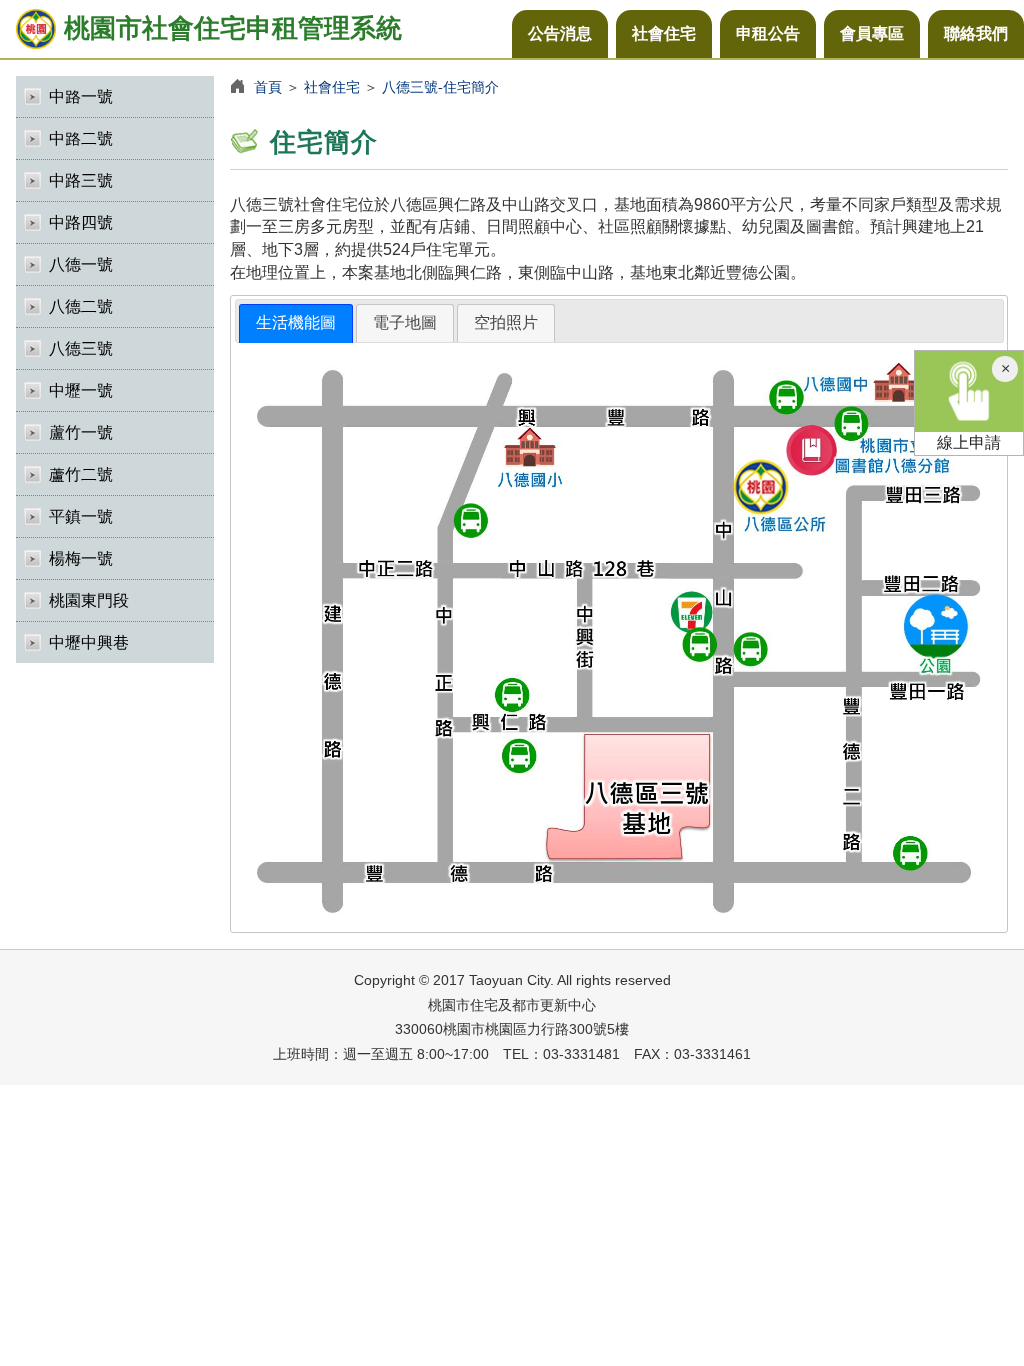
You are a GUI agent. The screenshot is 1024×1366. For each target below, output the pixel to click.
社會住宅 (664, 33)
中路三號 (81, 180)
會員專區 (872, 33)
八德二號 (81, 306)
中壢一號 (81, 390)
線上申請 (969, 442)
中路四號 (81, 222)
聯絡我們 (976, 33)
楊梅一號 (81, 558)
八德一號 (81, 264)
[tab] (296, 323)
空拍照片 (506, 322)
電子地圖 (405, 322)
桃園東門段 (89, 600)
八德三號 (81, 348)
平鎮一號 (81, 516)
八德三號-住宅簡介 (440, 87)
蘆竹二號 (81, 474)
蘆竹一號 (81, 432)
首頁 (268, 87)
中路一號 (81, 96)
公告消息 (560, 33)
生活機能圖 (296, 322)
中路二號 (81, 138)
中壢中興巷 (89, 642)
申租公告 (768, 33)
